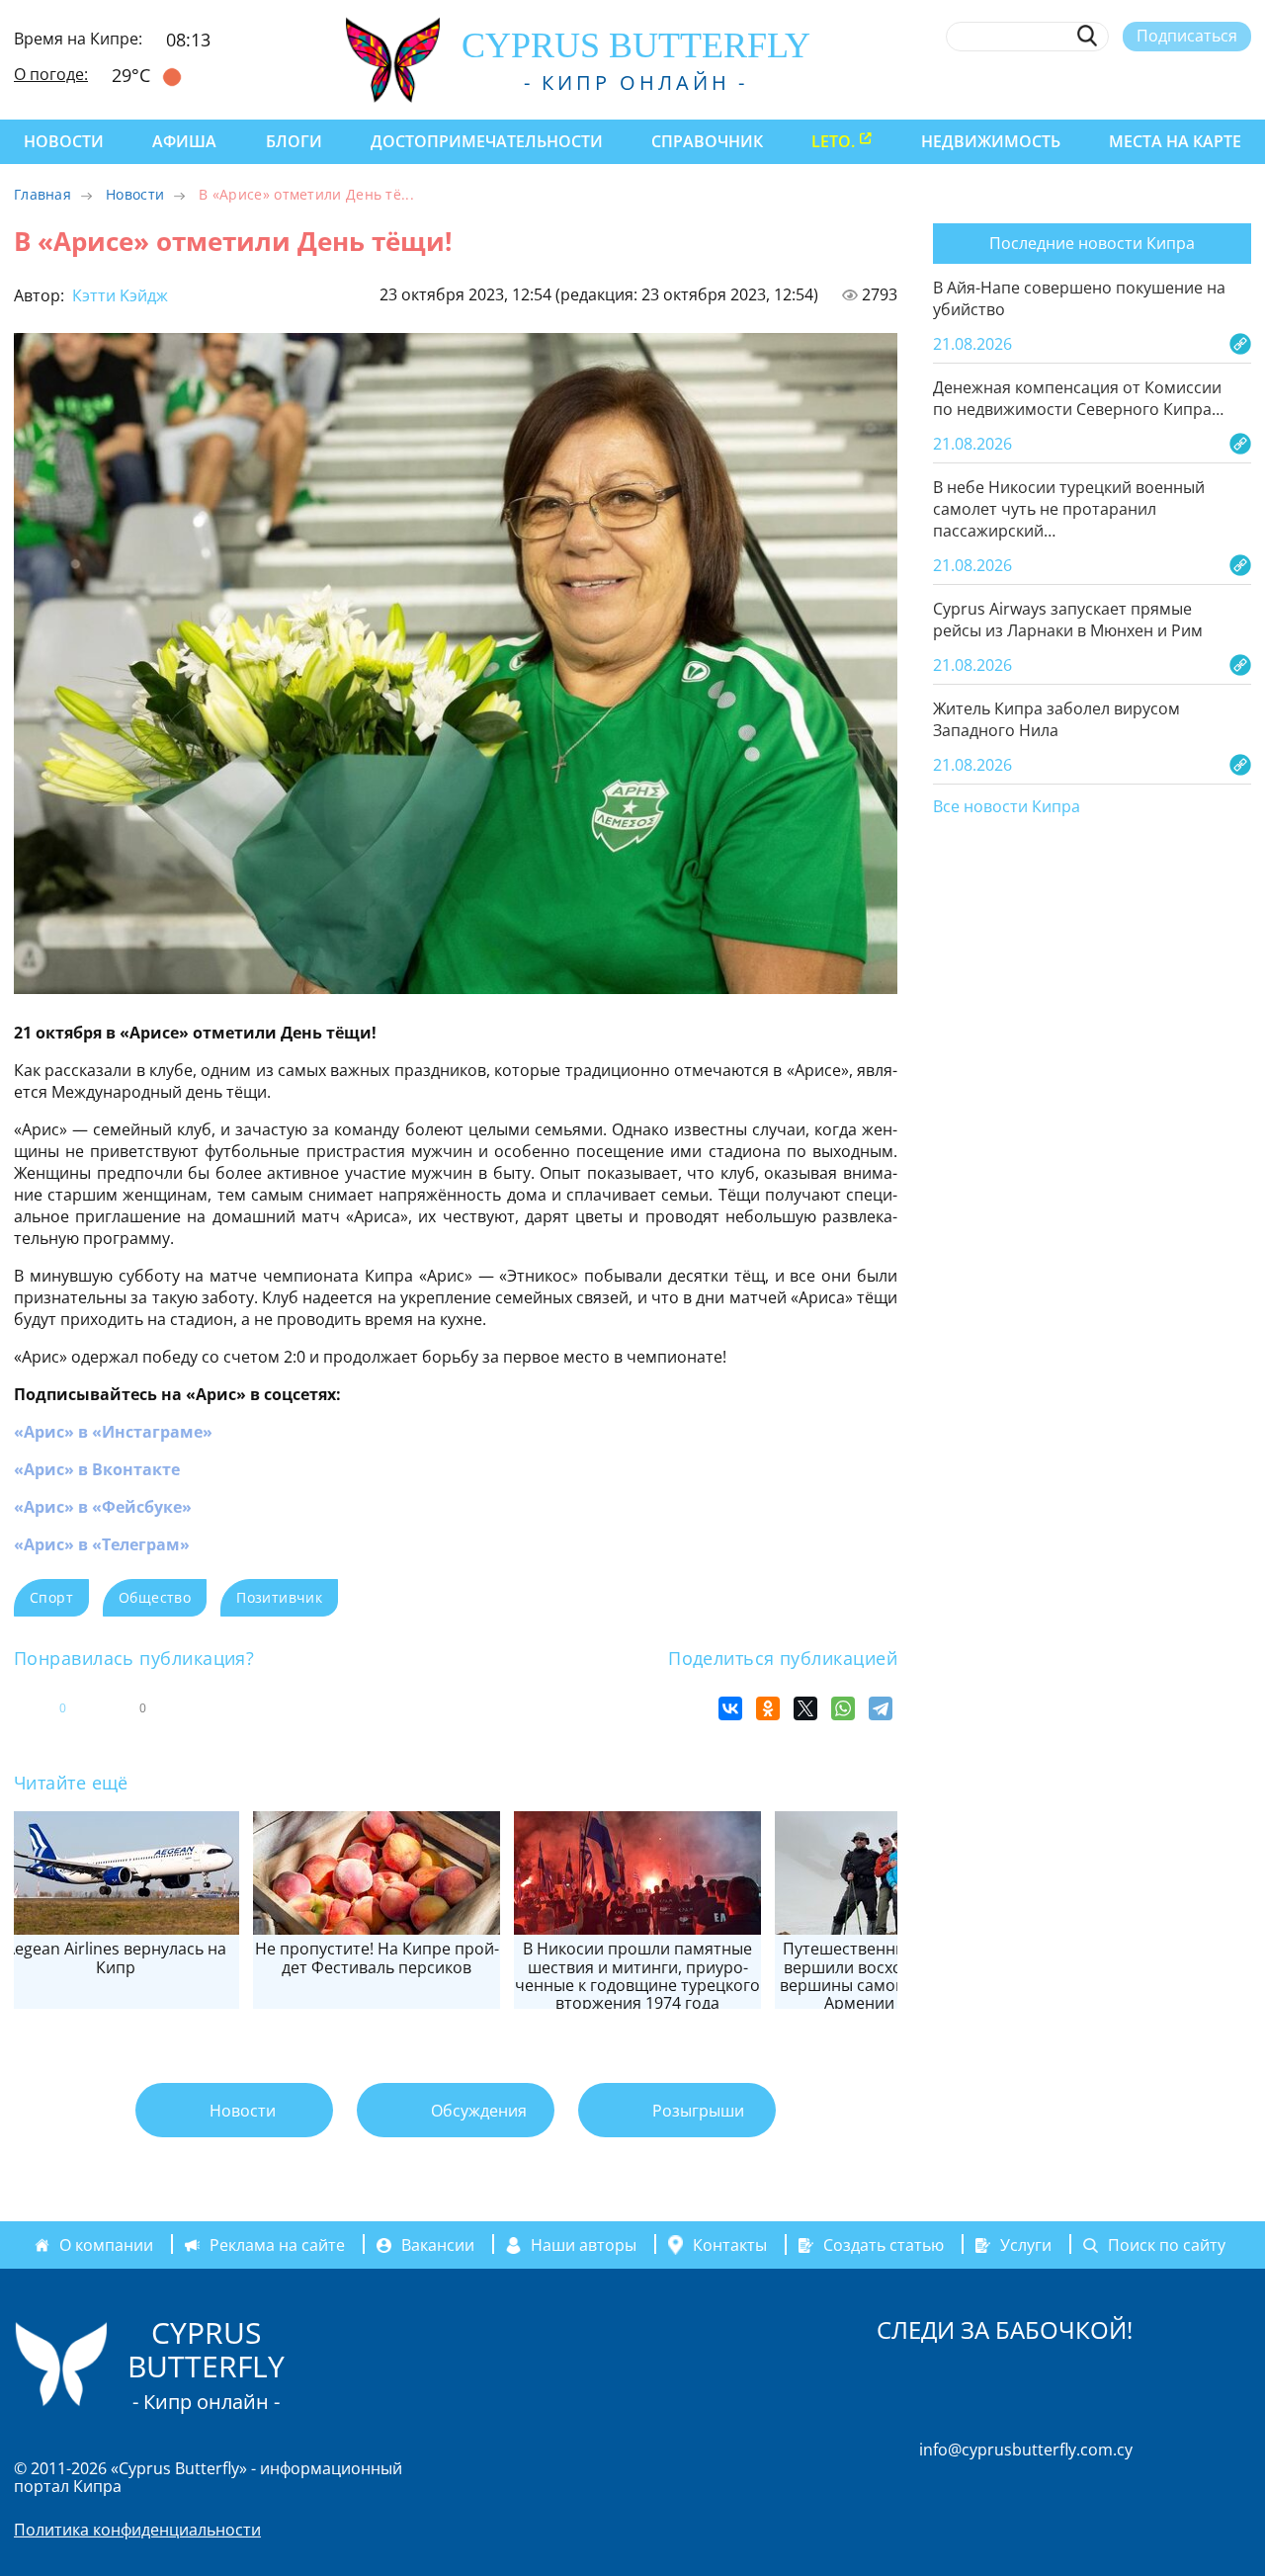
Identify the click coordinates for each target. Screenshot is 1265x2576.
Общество (155, 1597)
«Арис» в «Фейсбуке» (103, 1507)
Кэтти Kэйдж (118, 295)
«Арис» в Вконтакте (97, 1469)
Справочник (707, 141)
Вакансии (438, 2245)
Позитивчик (279, 1597)
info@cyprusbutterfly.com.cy (1026, 2450)
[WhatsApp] (843, 1708)
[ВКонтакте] (730, 1708)
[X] (805, 1708)
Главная (42, 194)
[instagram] (1096, 82)
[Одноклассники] (768, 1708)
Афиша (184, 141)
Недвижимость (991, 141)
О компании (106, 2245)
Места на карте (1175, 141)
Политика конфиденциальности (137, 2530)
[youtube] (1242, 82)
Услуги (1026, 2245)
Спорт (51, 1597)
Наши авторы (584, 2245)
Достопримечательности (487, 141)
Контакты (730, 2245)
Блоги (294, 141)
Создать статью (884, 2245)
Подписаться (1187, 36)
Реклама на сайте (277, 2245)
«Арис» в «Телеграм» (102, 1544)
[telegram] (1169, 82)
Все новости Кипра (1007, 807)
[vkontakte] (1205, 82)
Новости (64, 141)
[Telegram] (881, 1708)
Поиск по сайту (1167, 2245)
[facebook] (1060, 82)
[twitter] (1132, 82)
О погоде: (51, 74)
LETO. (833, 141)
